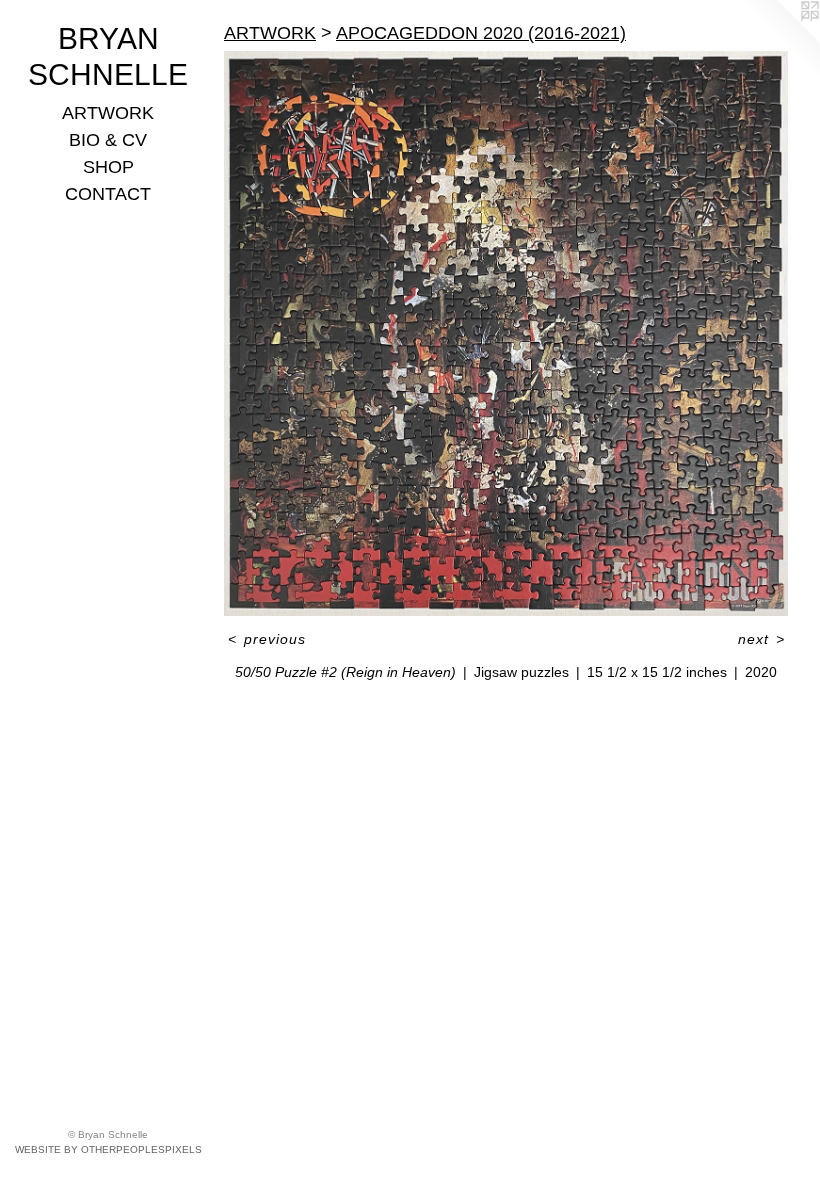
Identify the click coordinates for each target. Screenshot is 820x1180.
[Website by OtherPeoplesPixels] (780, 40)
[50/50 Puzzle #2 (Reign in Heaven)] (506, 333)
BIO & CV (108, 140)
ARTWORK (108, 113)
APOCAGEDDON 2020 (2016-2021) (481, 33)
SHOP (108, 167)
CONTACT (108, 194)
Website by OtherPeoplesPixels (108, 1149)
